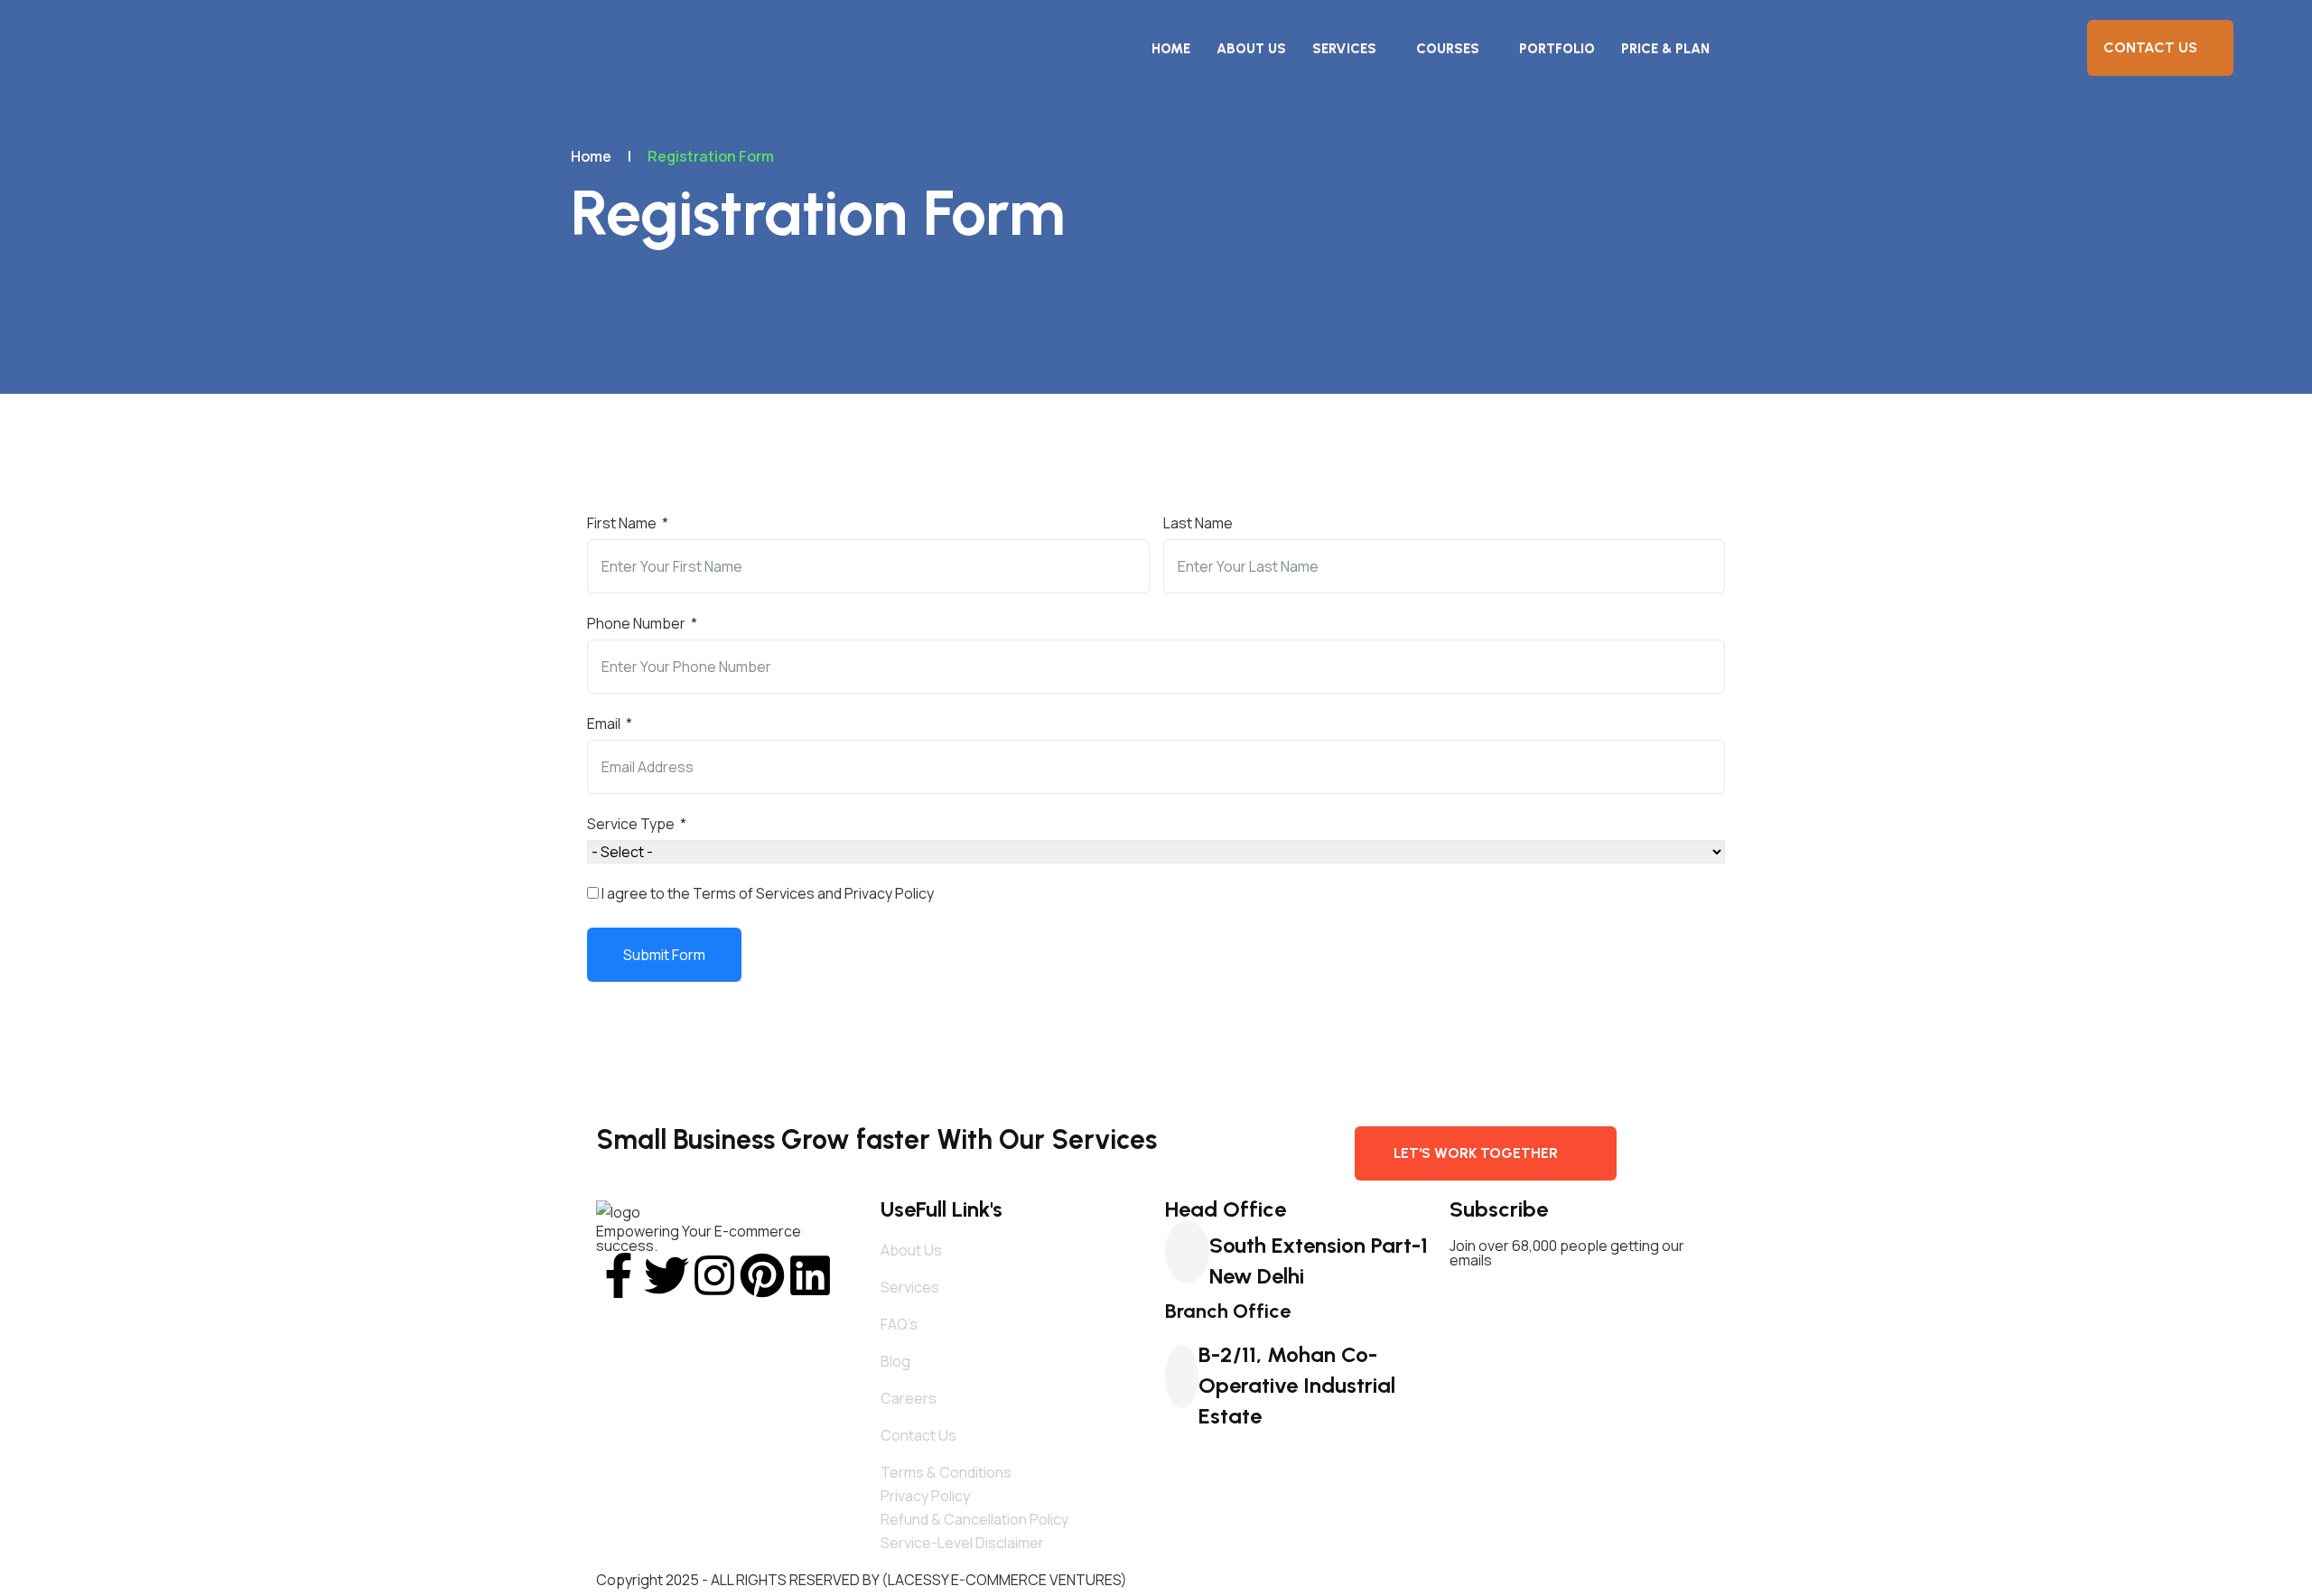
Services (1344, 49)
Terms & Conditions (946, 1472)
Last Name (1198, 523)
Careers (909, 1398)
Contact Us (2150, 47)
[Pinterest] (762, 1275)
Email (604, 723)
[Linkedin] (810, 1275)
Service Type (631, 824)
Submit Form (664, 955)
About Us (1251, 49)
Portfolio (1557, 49)
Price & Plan (1665, 49)
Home (1171, 49)
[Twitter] (667, 1275)
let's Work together (1476, 1153)
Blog (895, 1361)
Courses (1448, 49)
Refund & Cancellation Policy (974, 1519)
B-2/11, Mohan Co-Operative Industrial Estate (1297, 1385)
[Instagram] (714, 1275)
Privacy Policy (925, 1496)
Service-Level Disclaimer (962, 1543)
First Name (622, 523)
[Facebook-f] (619, 1275)
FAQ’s (899, 1324)
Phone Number (636, 623)
